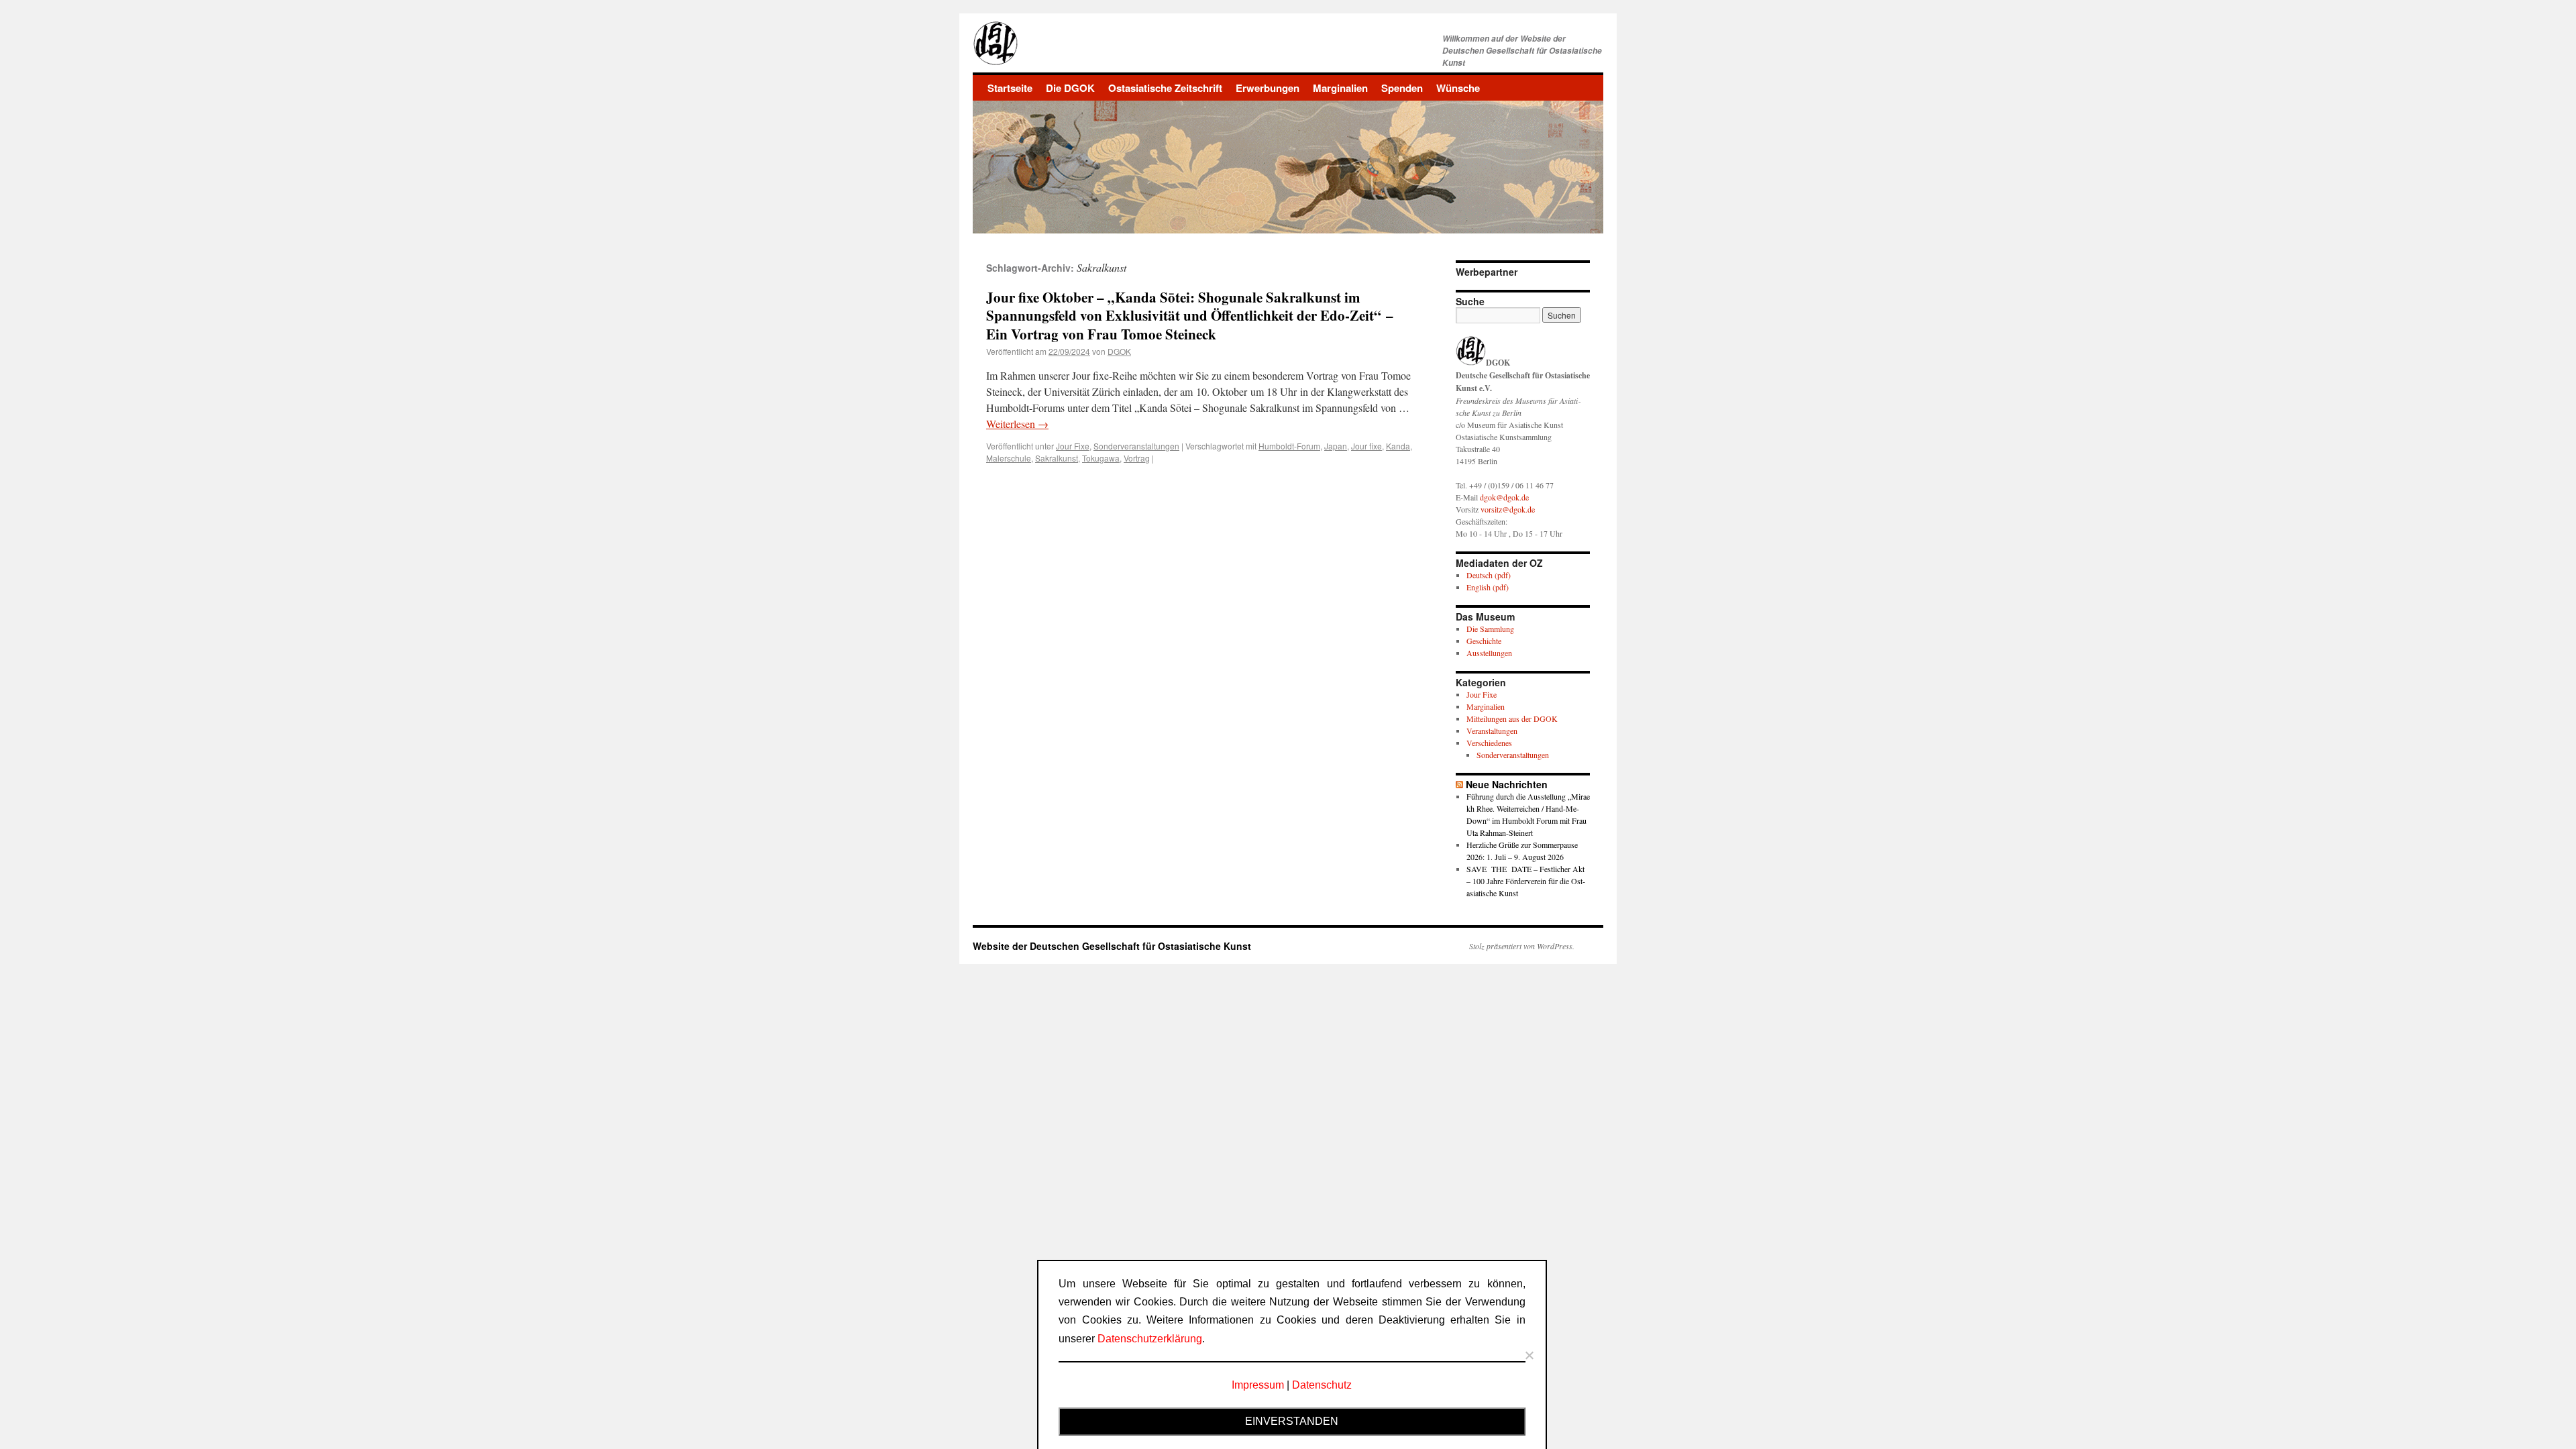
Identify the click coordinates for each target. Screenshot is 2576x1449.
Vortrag (1137, 458)
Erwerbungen (1268, 88)
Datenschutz (1322, 1385)
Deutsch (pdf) (1489, 575)
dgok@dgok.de (1504, 497)
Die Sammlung (1490, 629)
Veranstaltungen (1492, 731)
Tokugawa (1101, 458)
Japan (1336, 446)
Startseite (1010, 88)
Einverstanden (1292, 1421)
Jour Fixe (1073, 446)
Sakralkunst (1057, 458)
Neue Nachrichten (1507, 784)
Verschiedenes (1489, 743)
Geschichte (1484, 641)
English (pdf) (1488, 587)
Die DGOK (1070, 88)
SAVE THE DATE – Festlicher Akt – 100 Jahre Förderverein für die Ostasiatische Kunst (1526, 881)
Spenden (1402, 88)
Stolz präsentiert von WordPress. (1522, 946)
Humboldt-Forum (1289, 446)
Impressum (1258, 1385)
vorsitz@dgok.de (1508, 509)
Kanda (1398, 446)
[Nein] (1529, 1355)
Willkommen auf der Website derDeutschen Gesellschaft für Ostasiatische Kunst (1522, 51)
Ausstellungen (1489, 653)
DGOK (1119, 351)
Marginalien (1340, 88)
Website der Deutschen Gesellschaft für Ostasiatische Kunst (1112, 946)
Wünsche (1458, 88)
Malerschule (1009, 458)
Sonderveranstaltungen (1136, 446)
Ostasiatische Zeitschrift (1165, 88)
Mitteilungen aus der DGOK (1512, 718)
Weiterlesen (1017, 424)
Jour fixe (1366, 446)
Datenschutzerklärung (1150, 1339)
